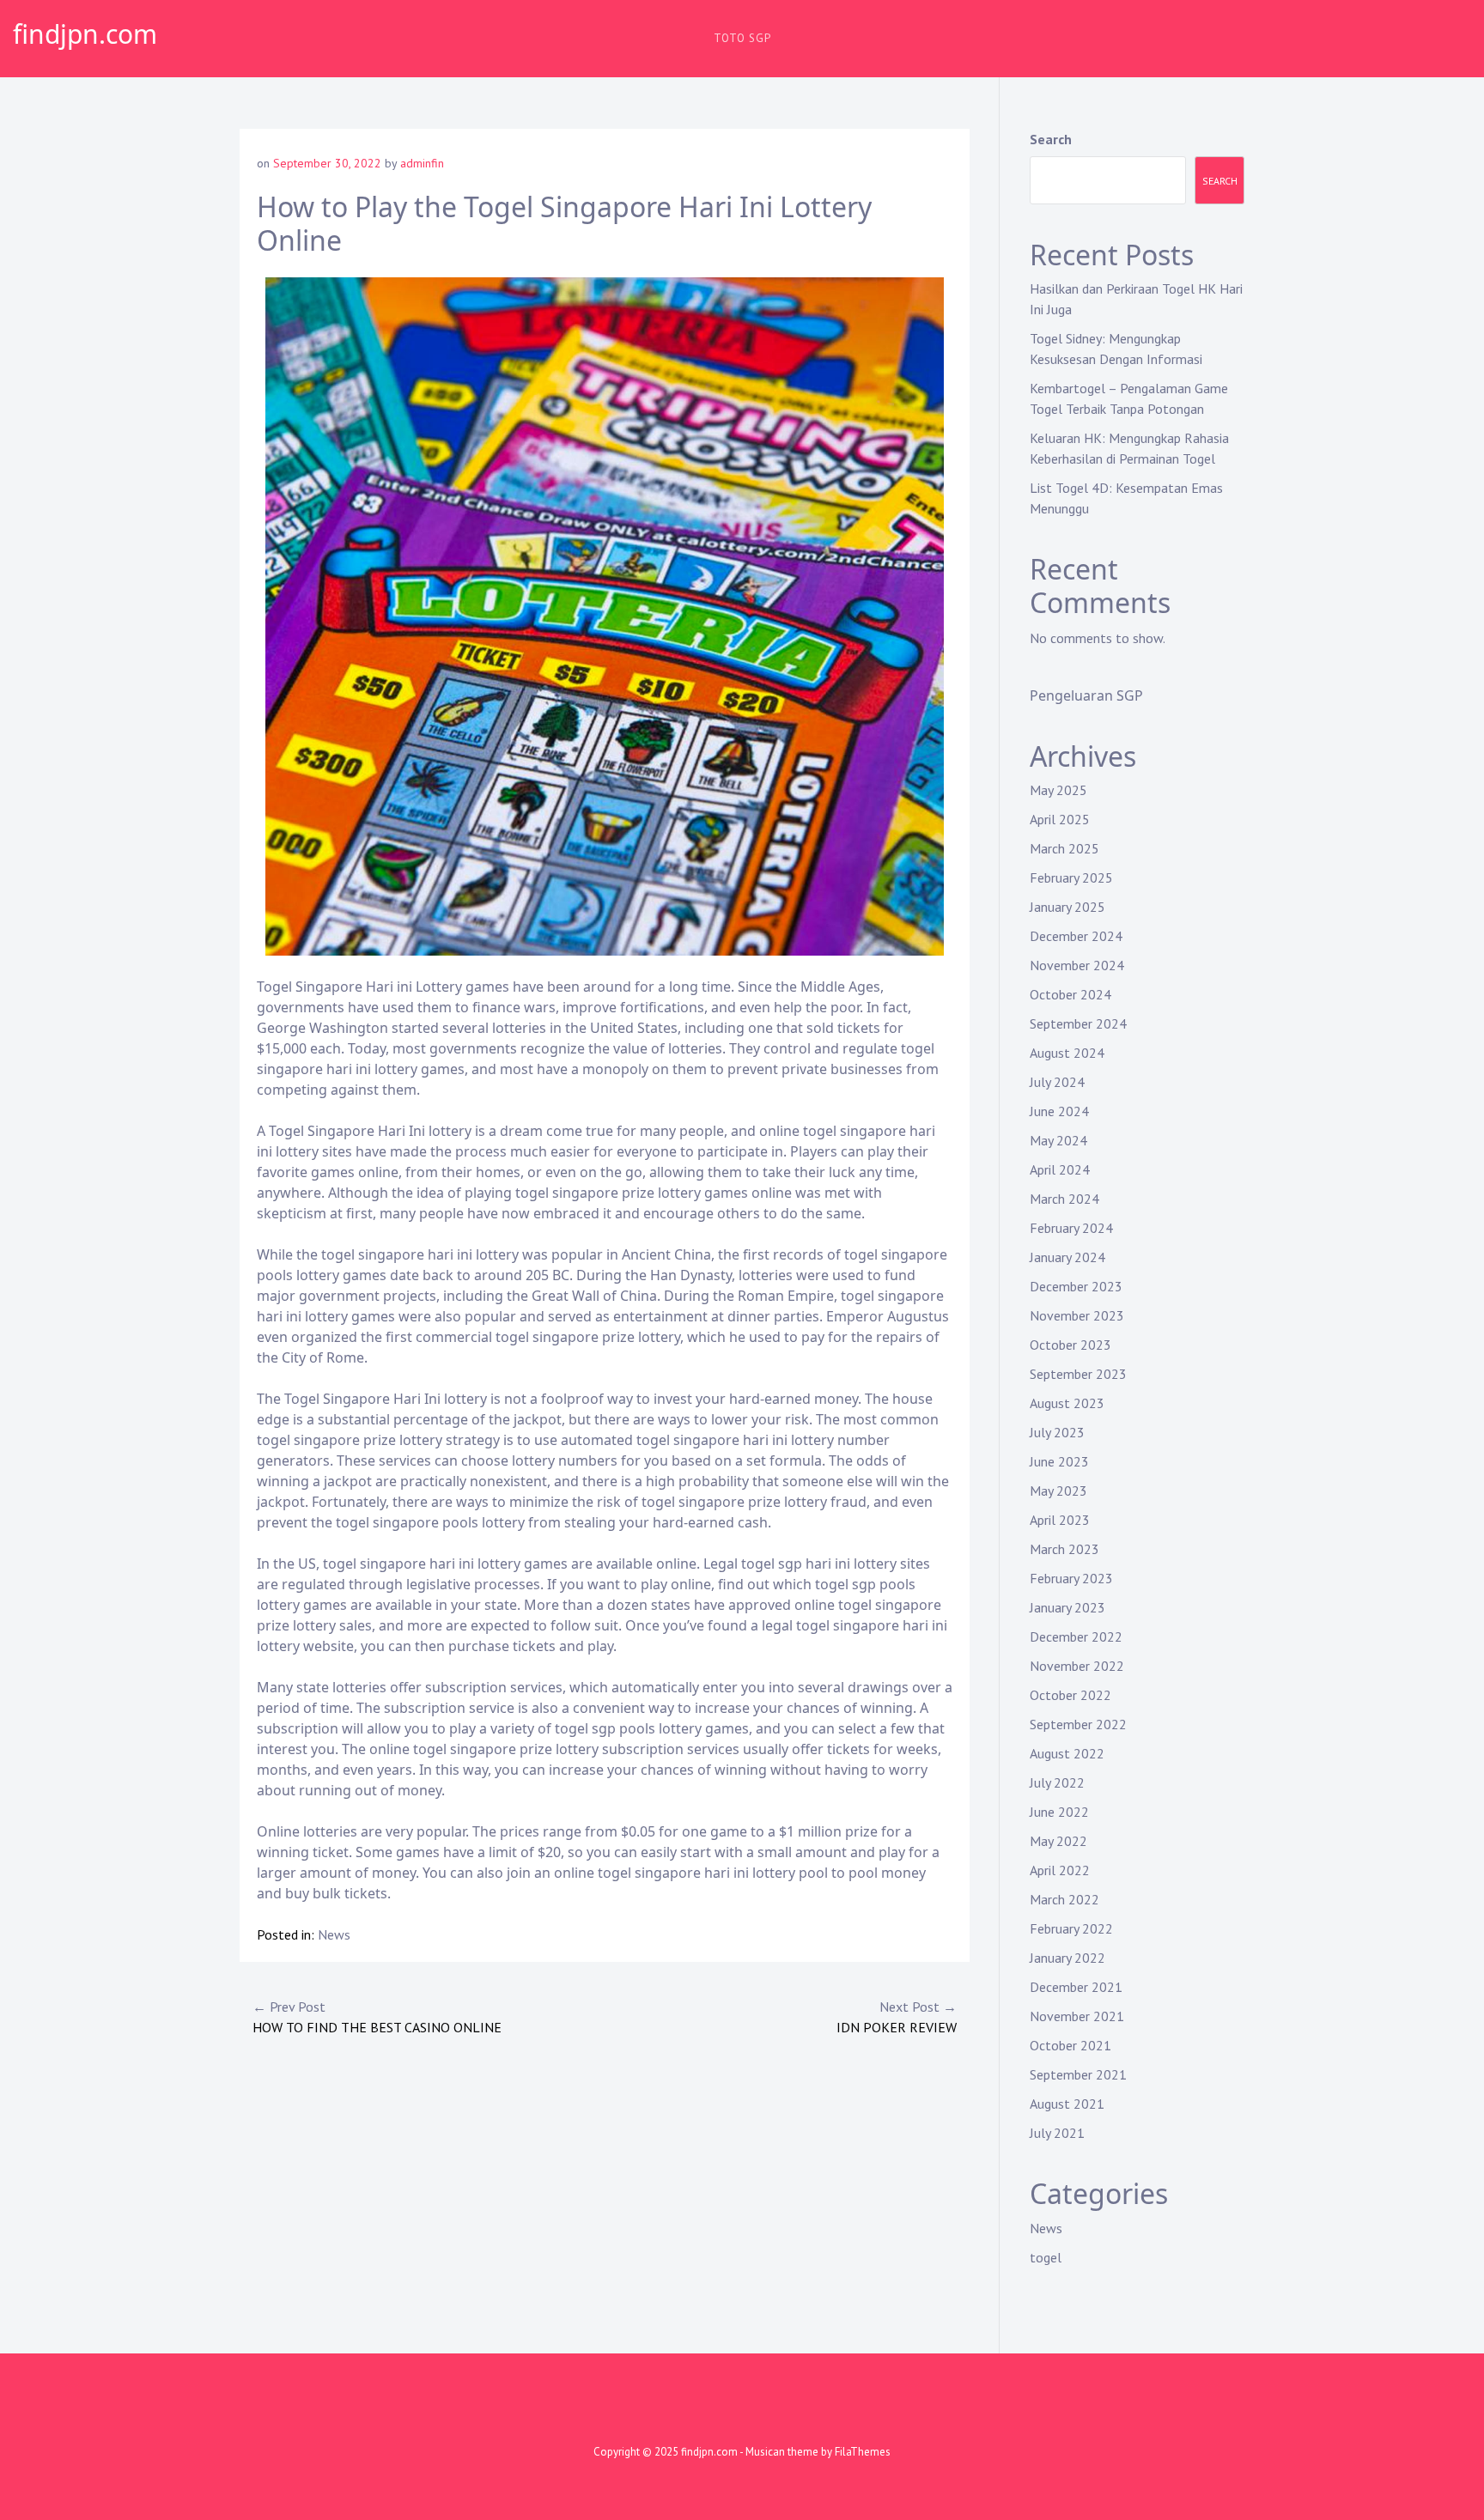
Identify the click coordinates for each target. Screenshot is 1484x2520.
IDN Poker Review (897, 2017)
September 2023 (1078, 1374)
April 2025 (1060, 819)
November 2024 (1077, 965)
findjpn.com (85, 34)
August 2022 (1067, 1753)
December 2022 (1076, 1636)
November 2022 (1077, 1666)
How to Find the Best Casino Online (377, 2017)
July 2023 (1057, 1432)
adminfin (422, 163)
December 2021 (1076, 1987)
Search (1051, 139)
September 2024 (1078, 1023)
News (334, 1934)
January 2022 (1067, 1958)
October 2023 (1070, 1345)
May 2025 (1058, 790)
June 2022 (1059, 1812)
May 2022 (1058, 1841)
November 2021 (1077, 2016)
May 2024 (1058, 1140)
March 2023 (1064, 1549)
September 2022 (1078, 1724)
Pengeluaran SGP (1086, 695)
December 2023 (1076, 1286)
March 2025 (1064, 848)
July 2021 (1057, 2133)
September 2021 (1078, 2074)
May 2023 (1058, 1491)
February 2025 (1071, 877)
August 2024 (1067, 1053)
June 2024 (1059, 1111)
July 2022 (1057, 1782)
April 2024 (1060, 1169)
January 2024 (1067, 1257)
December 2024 (1076, 936)
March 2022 (1064, 1899)
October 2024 (1070, 994)
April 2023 (1060, 1520)
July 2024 (1057, 1082)
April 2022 (1060, 1870)
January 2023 (1067, 1607)
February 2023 (1071, 1578)
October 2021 (1070, 2045)
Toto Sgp (742, 38)
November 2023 (1077, 1315)
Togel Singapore (310, 987)
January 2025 (1067, 907)
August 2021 (1067, 2104)
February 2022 (1071, 1928)
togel (1046, 2257)
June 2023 (1059, 1461)
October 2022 (1070, 1695)
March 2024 (1064, 1199)
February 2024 (1071, 1228)
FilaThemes (863, 2452)
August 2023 (1067, 1403)
